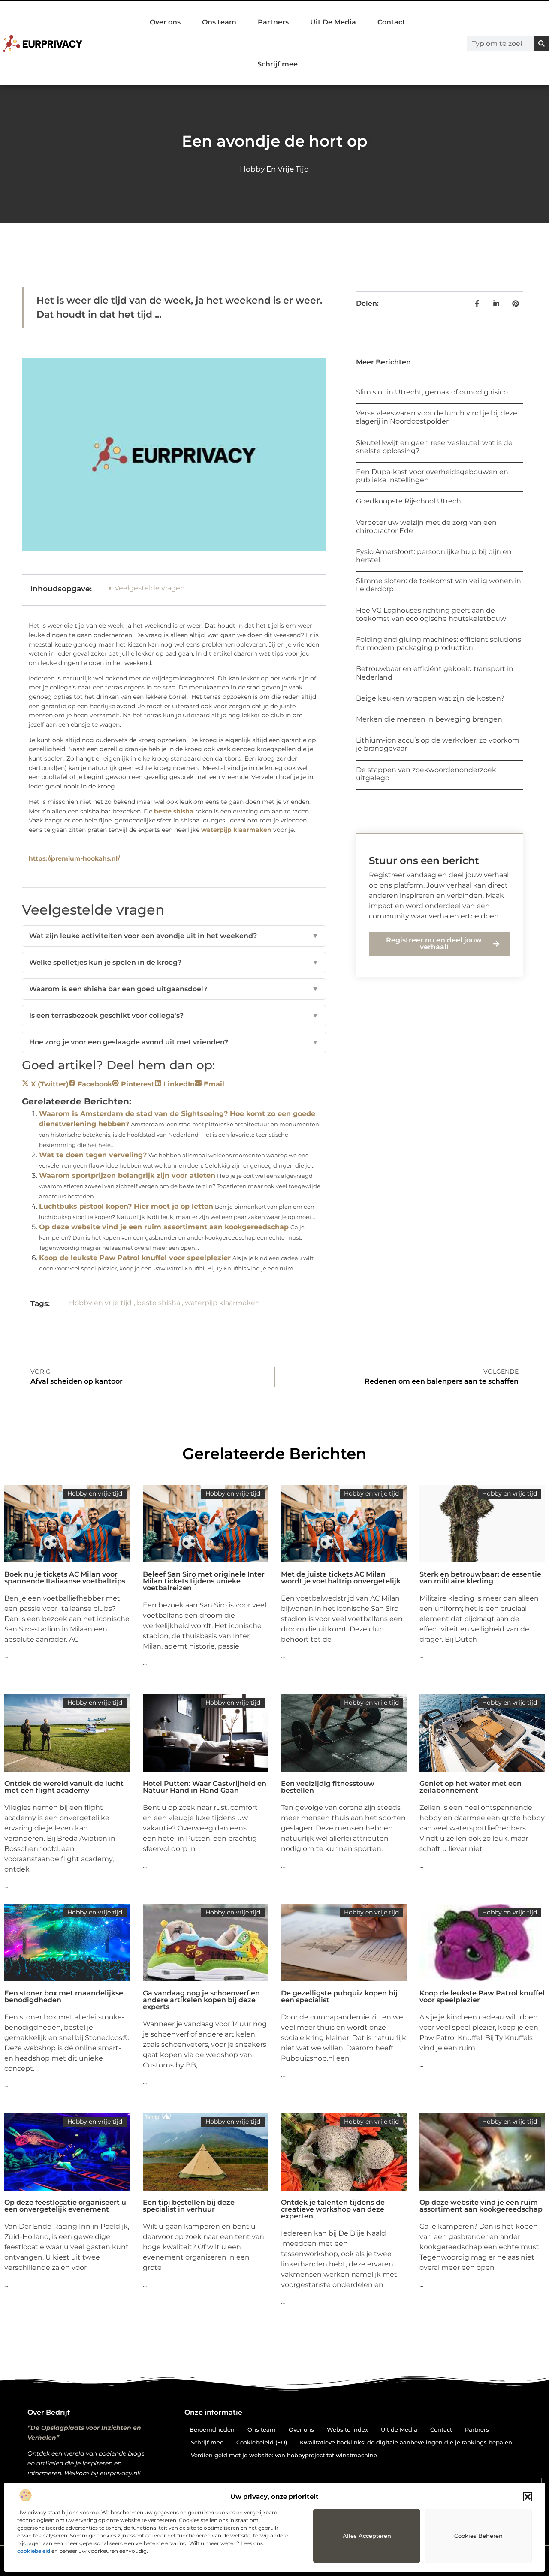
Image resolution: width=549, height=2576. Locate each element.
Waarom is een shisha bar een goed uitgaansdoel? (174, 989)
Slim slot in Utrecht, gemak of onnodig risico (432, 392)
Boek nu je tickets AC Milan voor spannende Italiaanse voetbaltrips (65, 1578)
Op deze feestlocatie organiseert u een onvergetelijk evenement (65, 2206)
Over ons (165, 22)
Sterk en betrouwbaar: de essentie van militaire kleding (480, 1578)
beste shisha (174, 811)
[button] (528, 2497)
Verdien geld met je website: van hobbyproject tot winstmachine (284, 2455)
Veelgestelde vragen (150, 588)
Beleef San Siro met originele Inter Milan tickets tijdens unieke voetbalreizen (204, 1581)
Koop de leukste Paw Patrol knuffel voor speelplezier (135, 1258)
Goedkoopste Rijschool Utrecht (410, 501)
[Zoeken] (541, 43)
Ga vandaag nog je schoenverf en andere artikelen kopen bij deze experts (201, 2000)
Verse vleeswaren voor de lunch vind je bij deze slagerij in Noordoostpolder (437, 417)
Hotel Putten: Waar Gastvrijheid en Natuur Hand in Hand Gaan (205, 1787)
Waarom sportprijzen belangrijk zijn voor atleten (127, 1175)
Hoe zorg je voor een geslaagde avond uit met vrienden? (174, 1042)
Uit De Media (333, 22)
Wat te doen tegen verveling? (93, 1155)
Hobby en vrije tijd (274, 169)
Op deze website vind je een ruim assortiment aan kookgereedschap (164, 1227)
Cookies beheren (478, 2536)
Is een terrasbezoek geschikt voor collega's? (174, 1016)
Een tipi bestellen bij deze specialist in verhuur (189, 2206)
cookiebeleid (34, 2551)
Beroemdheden (212, 2429)
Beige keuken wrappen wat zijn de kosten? (430, 698)
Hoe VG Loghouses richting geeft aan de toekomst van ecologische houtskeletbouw (431, 614)
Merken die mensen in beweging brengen (429, 719)
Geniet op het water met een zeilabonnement (471, 1787)
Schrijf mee (278, 64)
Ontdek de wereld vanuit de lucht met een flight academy (64, 1787)
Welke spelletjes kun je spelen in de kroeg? (174, 962)
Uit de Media (399, 2429)
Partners (273, 22)
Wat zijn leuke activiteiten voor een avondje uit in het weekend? (174, 936)
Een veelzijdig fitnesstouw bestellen (328, 1787)
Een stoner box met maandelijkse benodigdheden (64, 1997)
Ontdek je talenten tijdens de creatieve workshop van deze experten (333, 2209)
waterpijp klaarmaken (236, 830)
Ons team (219, 22)
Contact (391, 22)
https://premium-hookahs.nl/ (74, 858)
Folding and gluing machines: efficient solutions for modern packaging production (439, 644)
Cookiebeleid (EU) (262, 2442)
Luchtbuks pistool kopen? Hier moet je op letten (126, 1206)
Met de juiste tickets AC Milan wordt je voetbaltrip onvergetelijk (341, 1578)
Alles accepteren (367, 2536)
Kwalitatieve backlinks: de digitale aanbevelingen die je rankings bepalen (406, 2442)
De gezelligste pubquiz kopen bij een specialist (339, 1997)
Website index (347, 2429)
